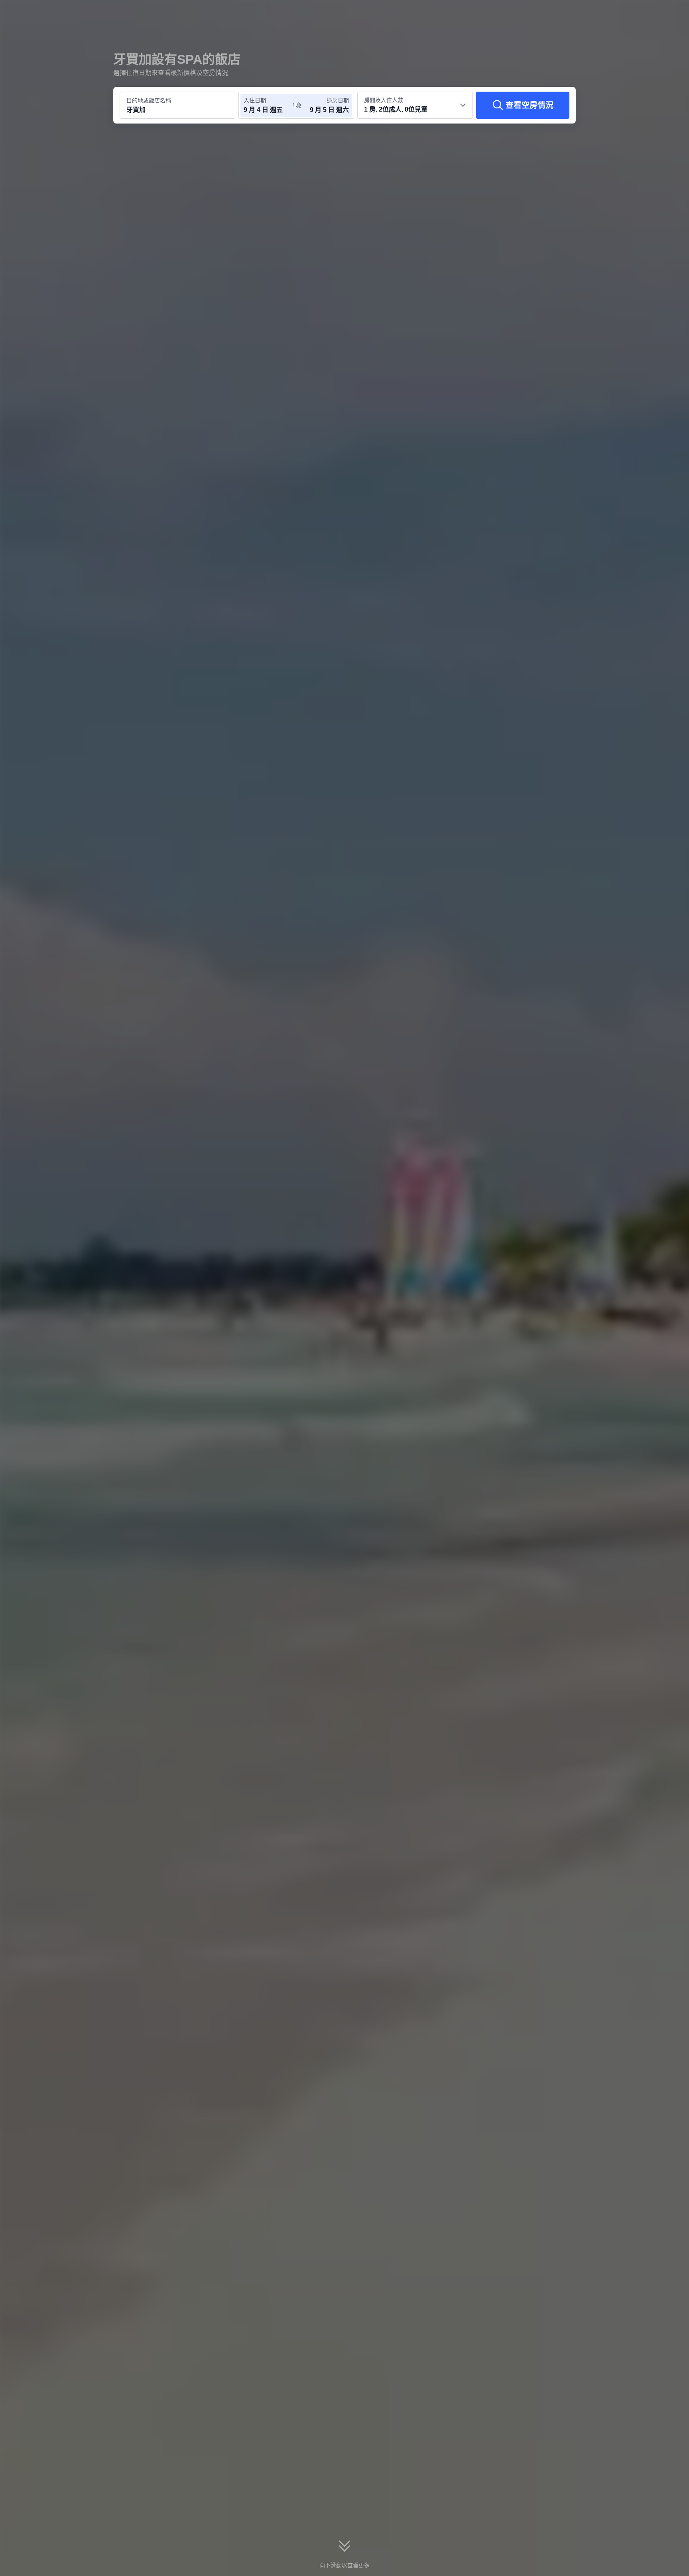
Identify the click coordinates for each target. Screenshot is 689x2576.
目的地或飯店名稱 (149, 100)
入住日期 (255, 100)
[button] (636, 13)
